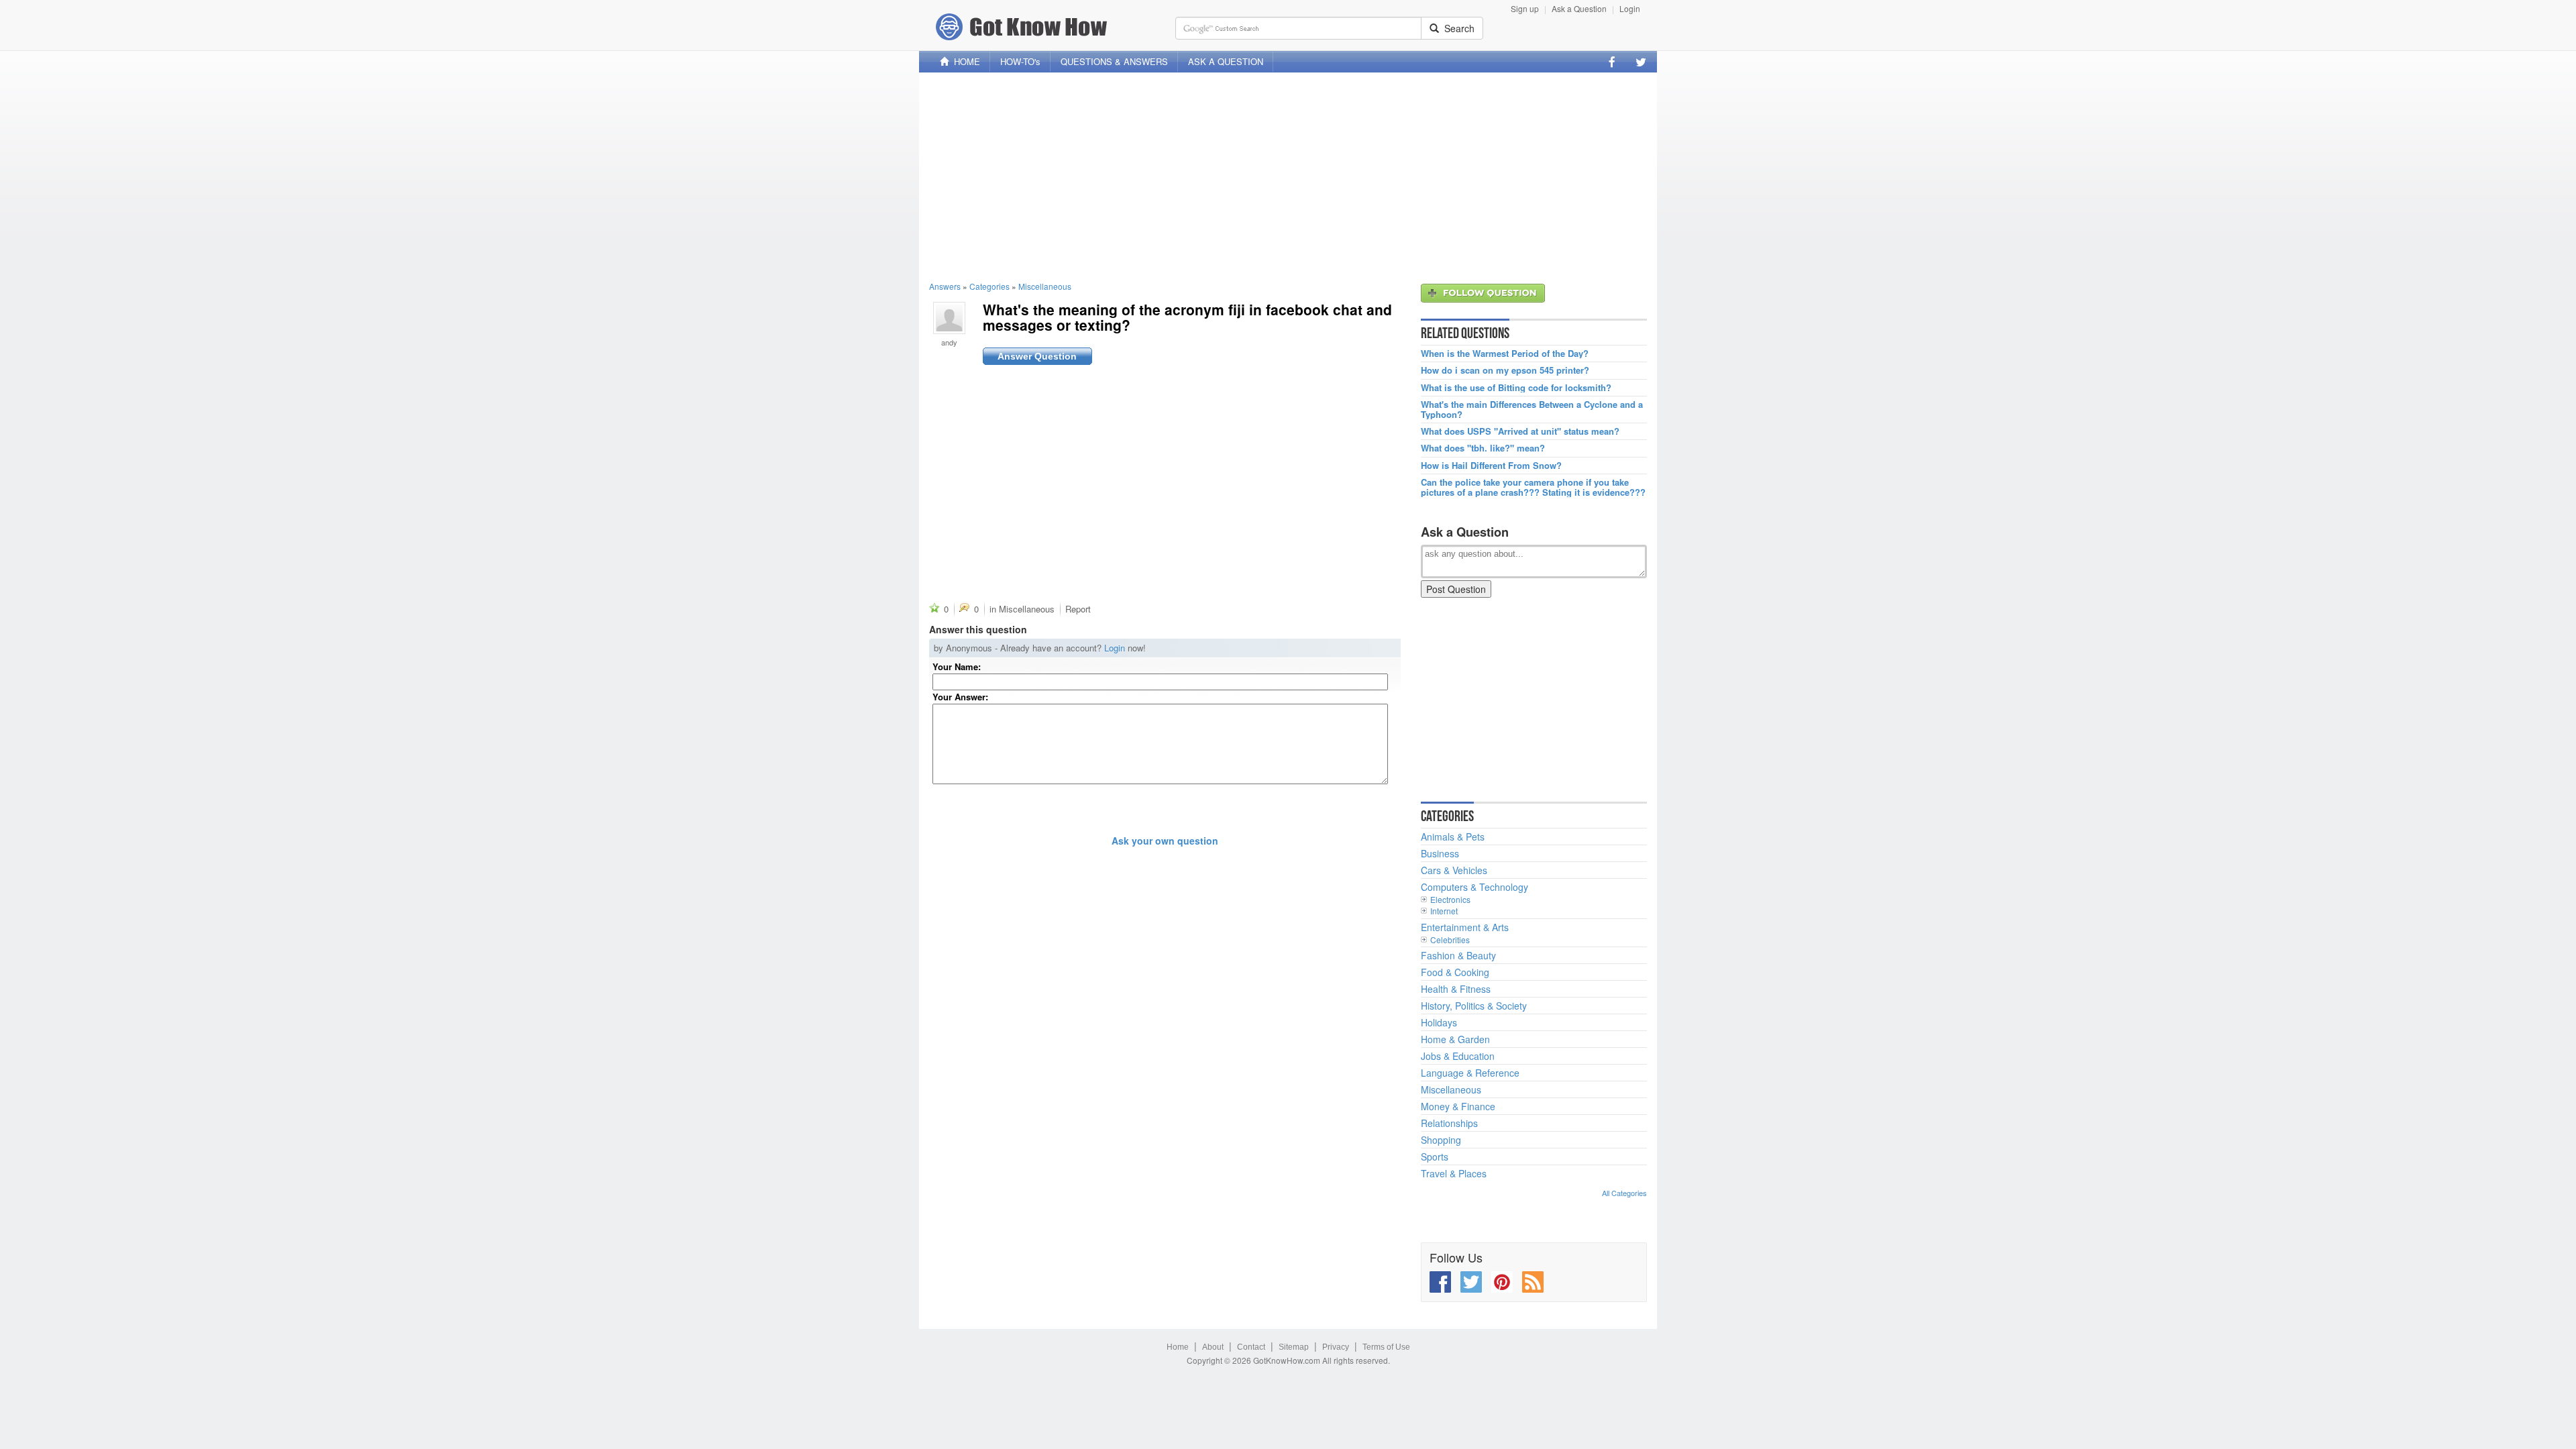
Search (1457, 28)
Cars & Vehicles (1454, 870)
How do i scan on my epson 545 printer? (1505, 370)
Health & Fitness (1456, 989)
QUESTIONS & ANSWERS (1114, 61)
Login (1630, 8)
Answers (945, 286)
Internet (1444, 911)
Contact (1251, 1347)
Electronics (1450, 899)
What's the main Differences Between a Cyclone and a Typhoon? (1532, 410)
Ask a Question (1579, 8)
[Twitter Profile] (1641, 62)
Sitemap (1294, 1347)
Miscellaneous (1045, 286)
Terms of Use (1386, 1347)
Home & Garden (1455, 1039)
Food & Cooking (1455, 972)
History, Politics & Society (1474, 1006)
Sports (1435, 1157)
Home (1178, 1347)
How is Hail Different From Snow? (1491, 466)
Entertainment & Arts (1465, 927)
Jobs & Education (1458, 1056)
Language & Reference (1470, 1073)
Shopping (1441, 1140)
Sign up (1525, 8)
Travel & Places (1454, 1173)
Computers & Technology (1474, 887)
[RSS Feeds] (1533, 1282)
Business (1440, 853)
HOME (964, 61)
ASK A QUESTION (1226, 61)
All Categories (1624, 1193)
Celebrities (1450, 940)
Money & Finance (1458, 1106)
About (1213, 1347)
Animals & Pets (1453, 837)
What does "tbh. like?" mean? (1483, 448)
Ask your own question (1165, 841)
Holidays (1439, 1022)
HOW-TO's (1020, 61)
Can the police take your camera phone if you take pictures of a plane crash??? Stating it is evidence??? (1533, 487)
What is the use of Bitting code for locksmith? (1516, 388)
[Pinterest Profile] (1502, 1282)
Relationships (1449, 1123)
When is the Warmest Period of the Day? (1505, 354)
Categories (989, 286)
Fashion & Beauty (1458, 955)
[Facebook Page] (1612, 62)
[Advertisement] (1288, 176)
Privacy (1336, 1347)
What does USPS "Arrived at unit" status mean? (1520, 431)
